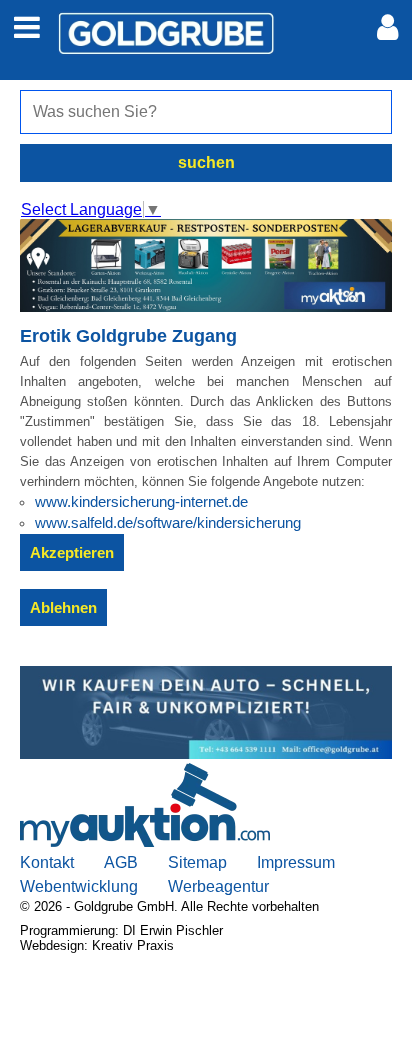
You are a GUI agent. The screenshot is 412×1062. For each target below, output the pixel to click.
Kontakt (47, 862)
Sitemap (197, 862)
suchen (206, 162)
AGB (121, 862)
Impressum (296, 862)
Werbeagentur (218, 886)
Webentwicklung (79, 886)
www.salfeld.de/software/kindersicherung (168, 522)
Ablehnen (63, 607)
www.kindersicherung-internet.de (141, 501)
